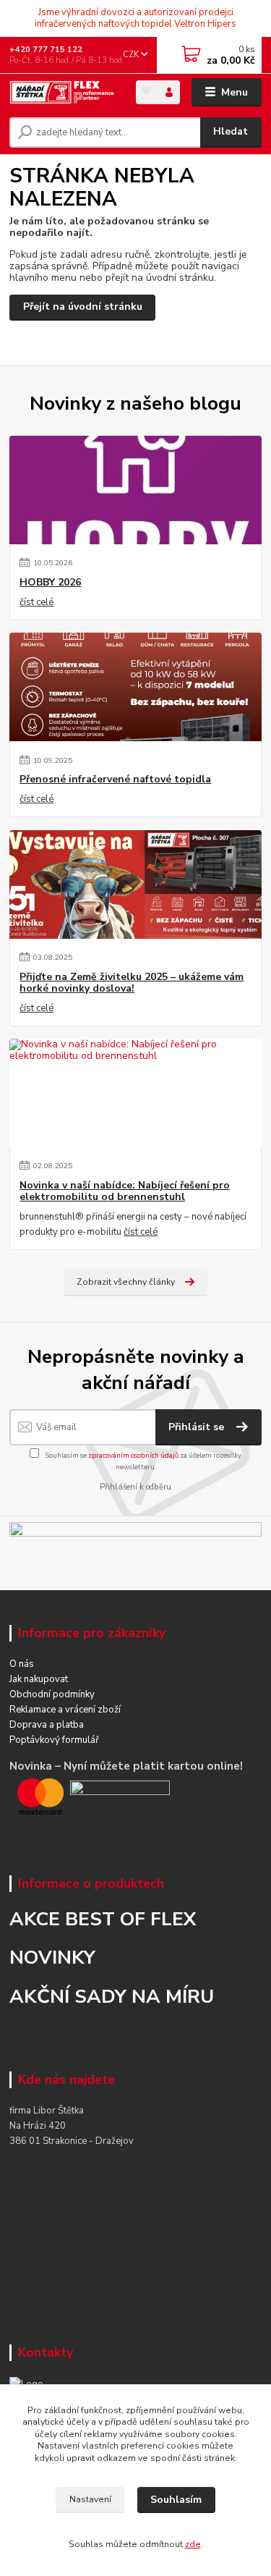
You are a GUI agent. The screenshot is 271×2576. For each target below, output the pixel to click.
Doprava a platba (47, 1725)
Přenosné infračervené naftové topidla (115, 780)
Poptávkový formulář (54, 1740)
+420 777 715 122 (46, 50)
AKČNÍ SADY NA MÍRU (112, 1996)
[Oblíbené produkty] (147, 91)
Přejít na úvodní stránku (83, 307)
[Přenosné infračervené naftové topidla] (135, 687)
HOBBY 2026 (50, 583)
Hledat (231, 131)
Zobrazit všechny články (126, 1282)
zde (193, 2544)
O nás (22, 1664)
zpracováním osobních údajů (133, 1455)
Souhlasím (176, 2500)
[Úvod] (62, 93)
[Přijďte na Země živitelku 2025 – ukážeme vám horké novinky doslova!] (135, 884)
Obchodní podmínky (52, 1694)
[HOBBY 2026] (135, 490)
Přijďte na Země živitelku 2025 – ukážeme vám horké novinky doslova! (132, 983)
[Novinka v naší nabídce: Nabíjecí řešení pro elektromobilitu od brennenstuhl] (135, 1093)
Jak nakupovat (39, 1679)
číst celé (36, 602)
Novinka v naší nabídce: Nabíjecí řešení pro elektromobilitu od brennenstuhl (125, 1191)
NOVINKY (52, 1957)
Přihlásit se (198, 1427)
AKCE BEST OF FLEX (103, 1919)
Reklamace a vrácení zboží (65, 1710)
